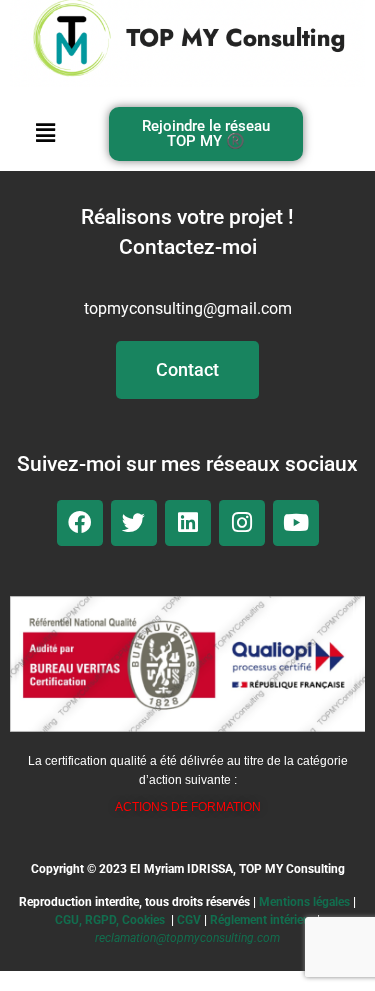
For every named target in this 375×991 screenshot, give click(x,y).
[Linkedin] (188, 523)
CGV (189, 920)
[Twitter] (134, 523)
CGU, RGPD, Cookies (110, 920)
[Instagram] (242, 523)
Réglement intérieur (262, 920)
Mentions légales (304, 902)
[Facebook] (80, 523)
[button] (46, 134)
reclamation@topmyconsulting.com (187, 938)
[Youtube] (296, 523)
